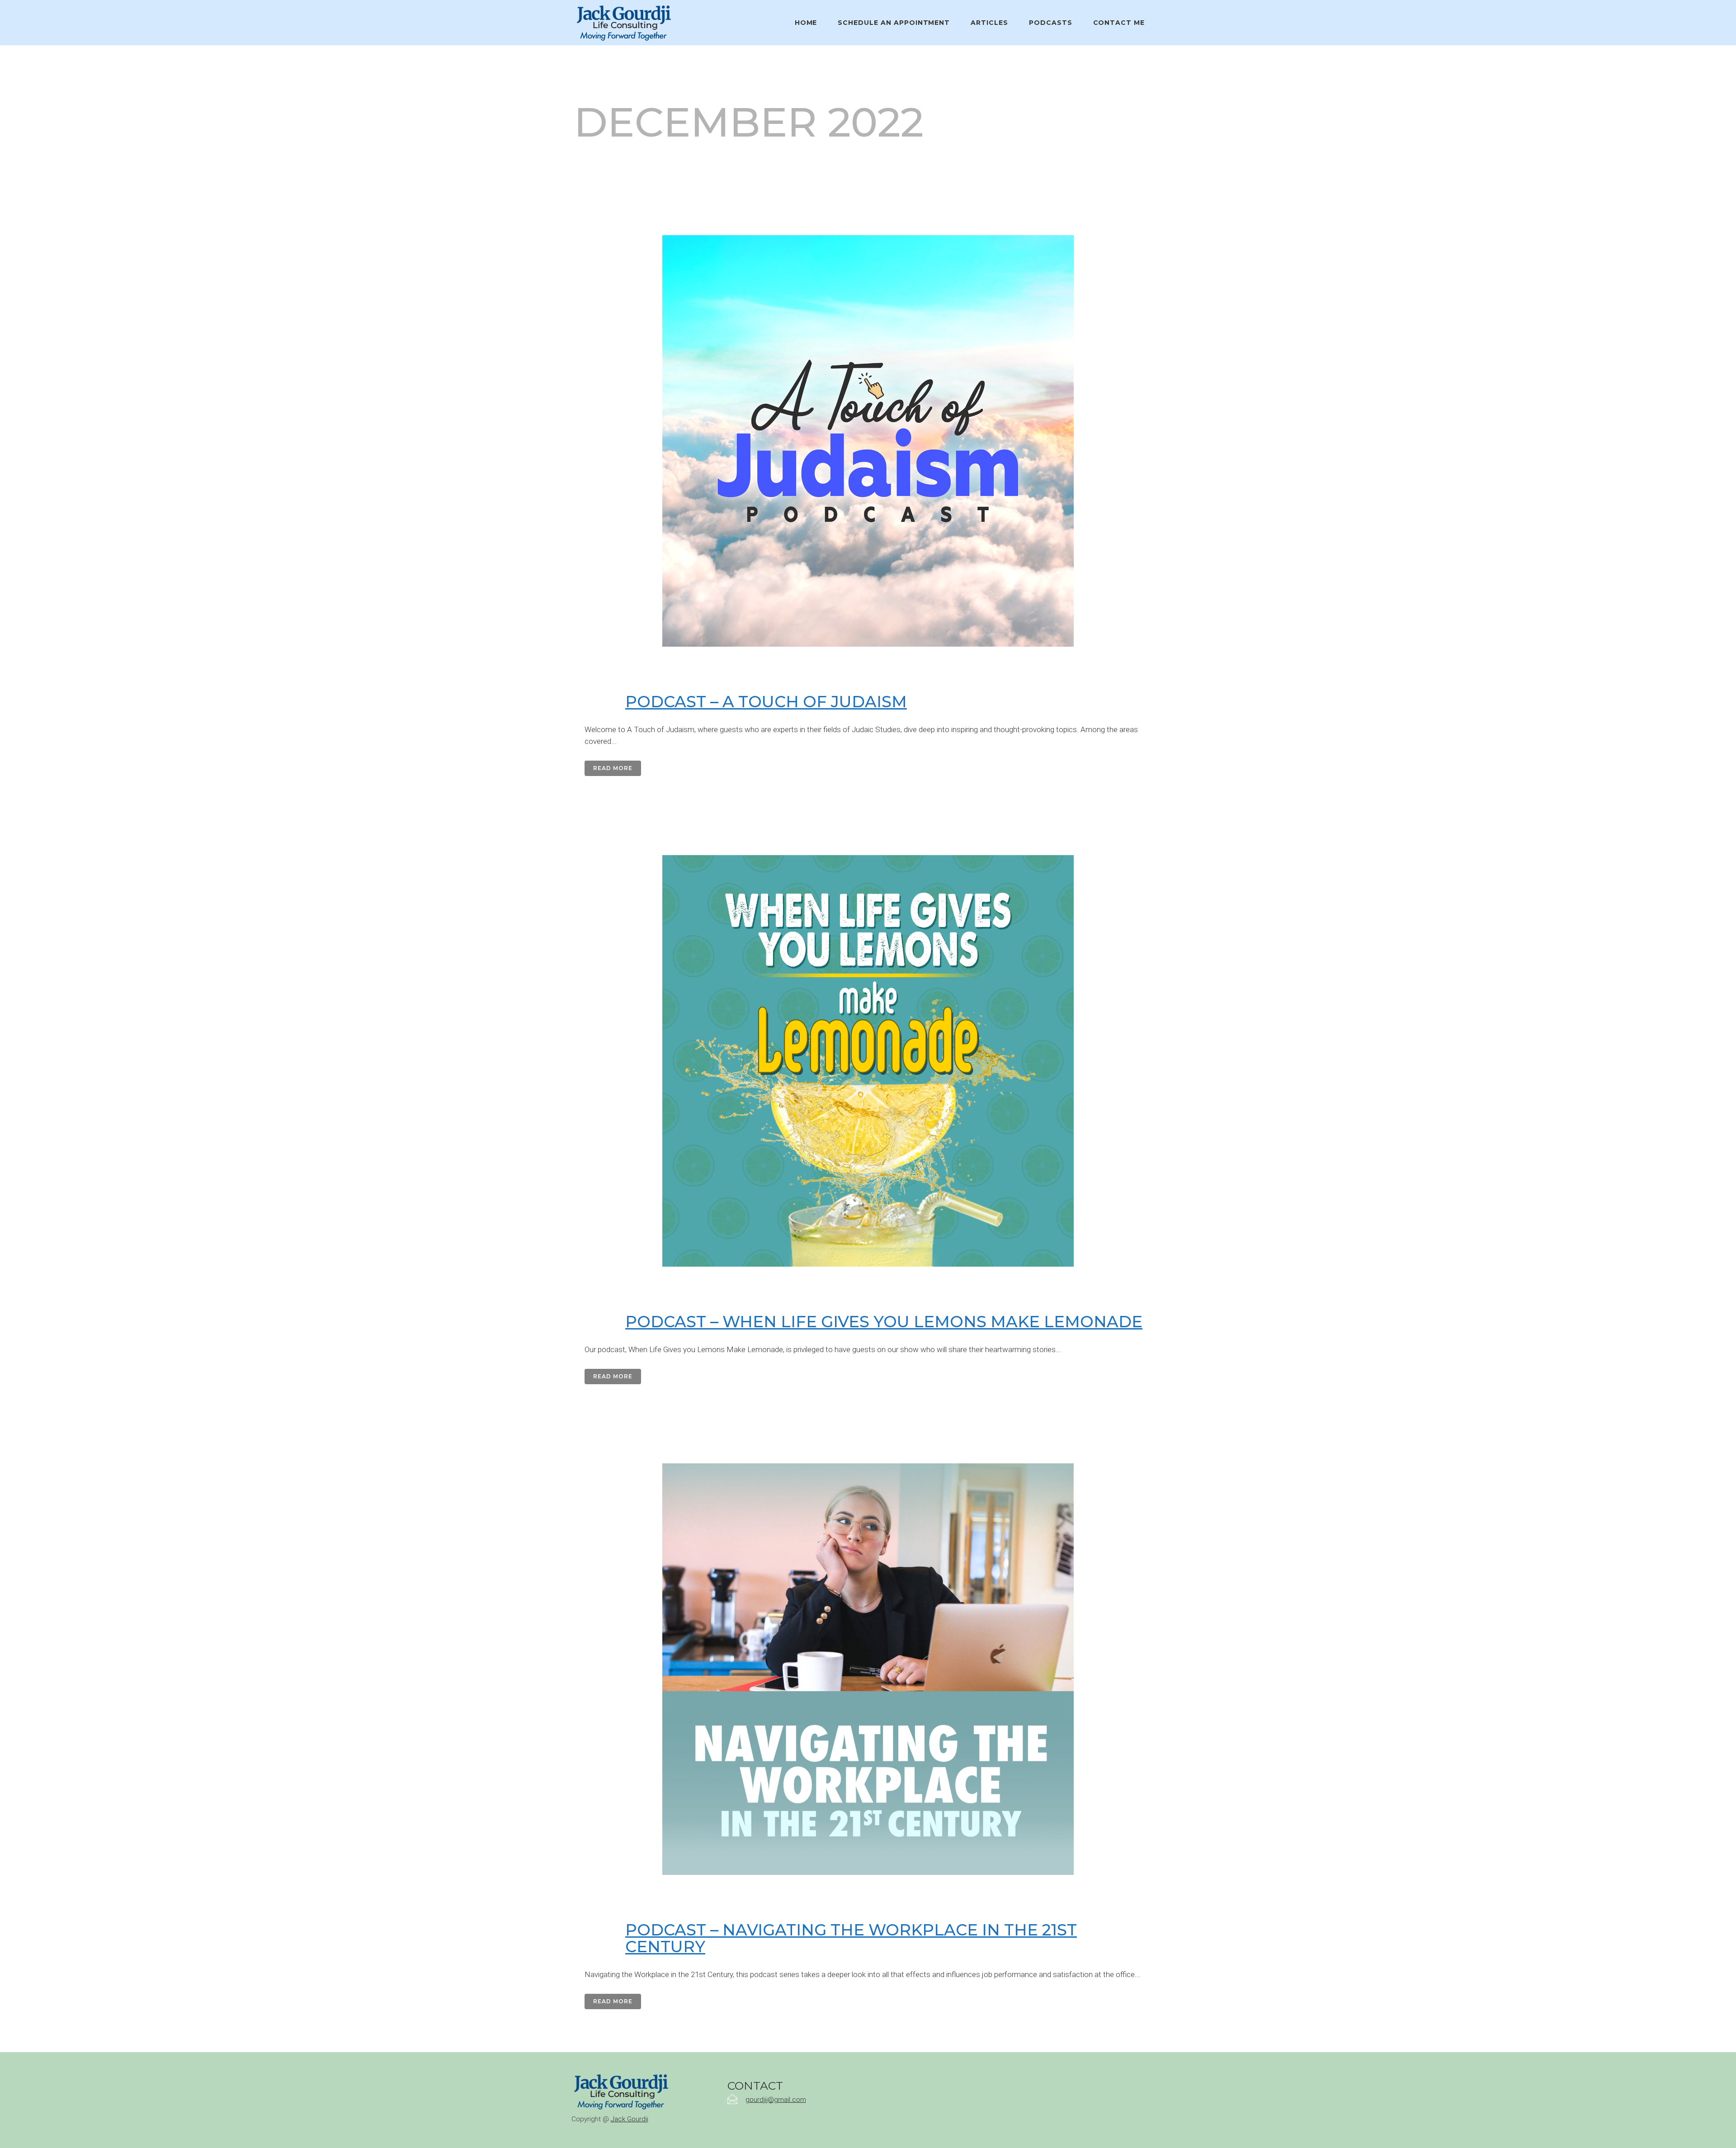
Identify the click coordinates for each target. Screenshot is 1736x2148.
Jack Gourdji (630, 2119)
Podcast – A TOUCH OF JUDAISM (766, 702)
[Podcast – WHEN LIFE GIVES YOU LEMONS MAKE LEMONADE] (868, 1061)
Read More (613, 768)
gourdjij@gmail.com (776, 2100)
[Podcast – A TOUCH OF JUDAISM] (868, 441)
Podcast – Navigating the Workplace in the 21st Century (851, 1938)
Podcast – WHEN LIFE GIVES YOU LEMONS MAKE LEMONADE (884, 1322)
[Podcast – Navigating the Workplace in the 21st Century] (868, 1669)
